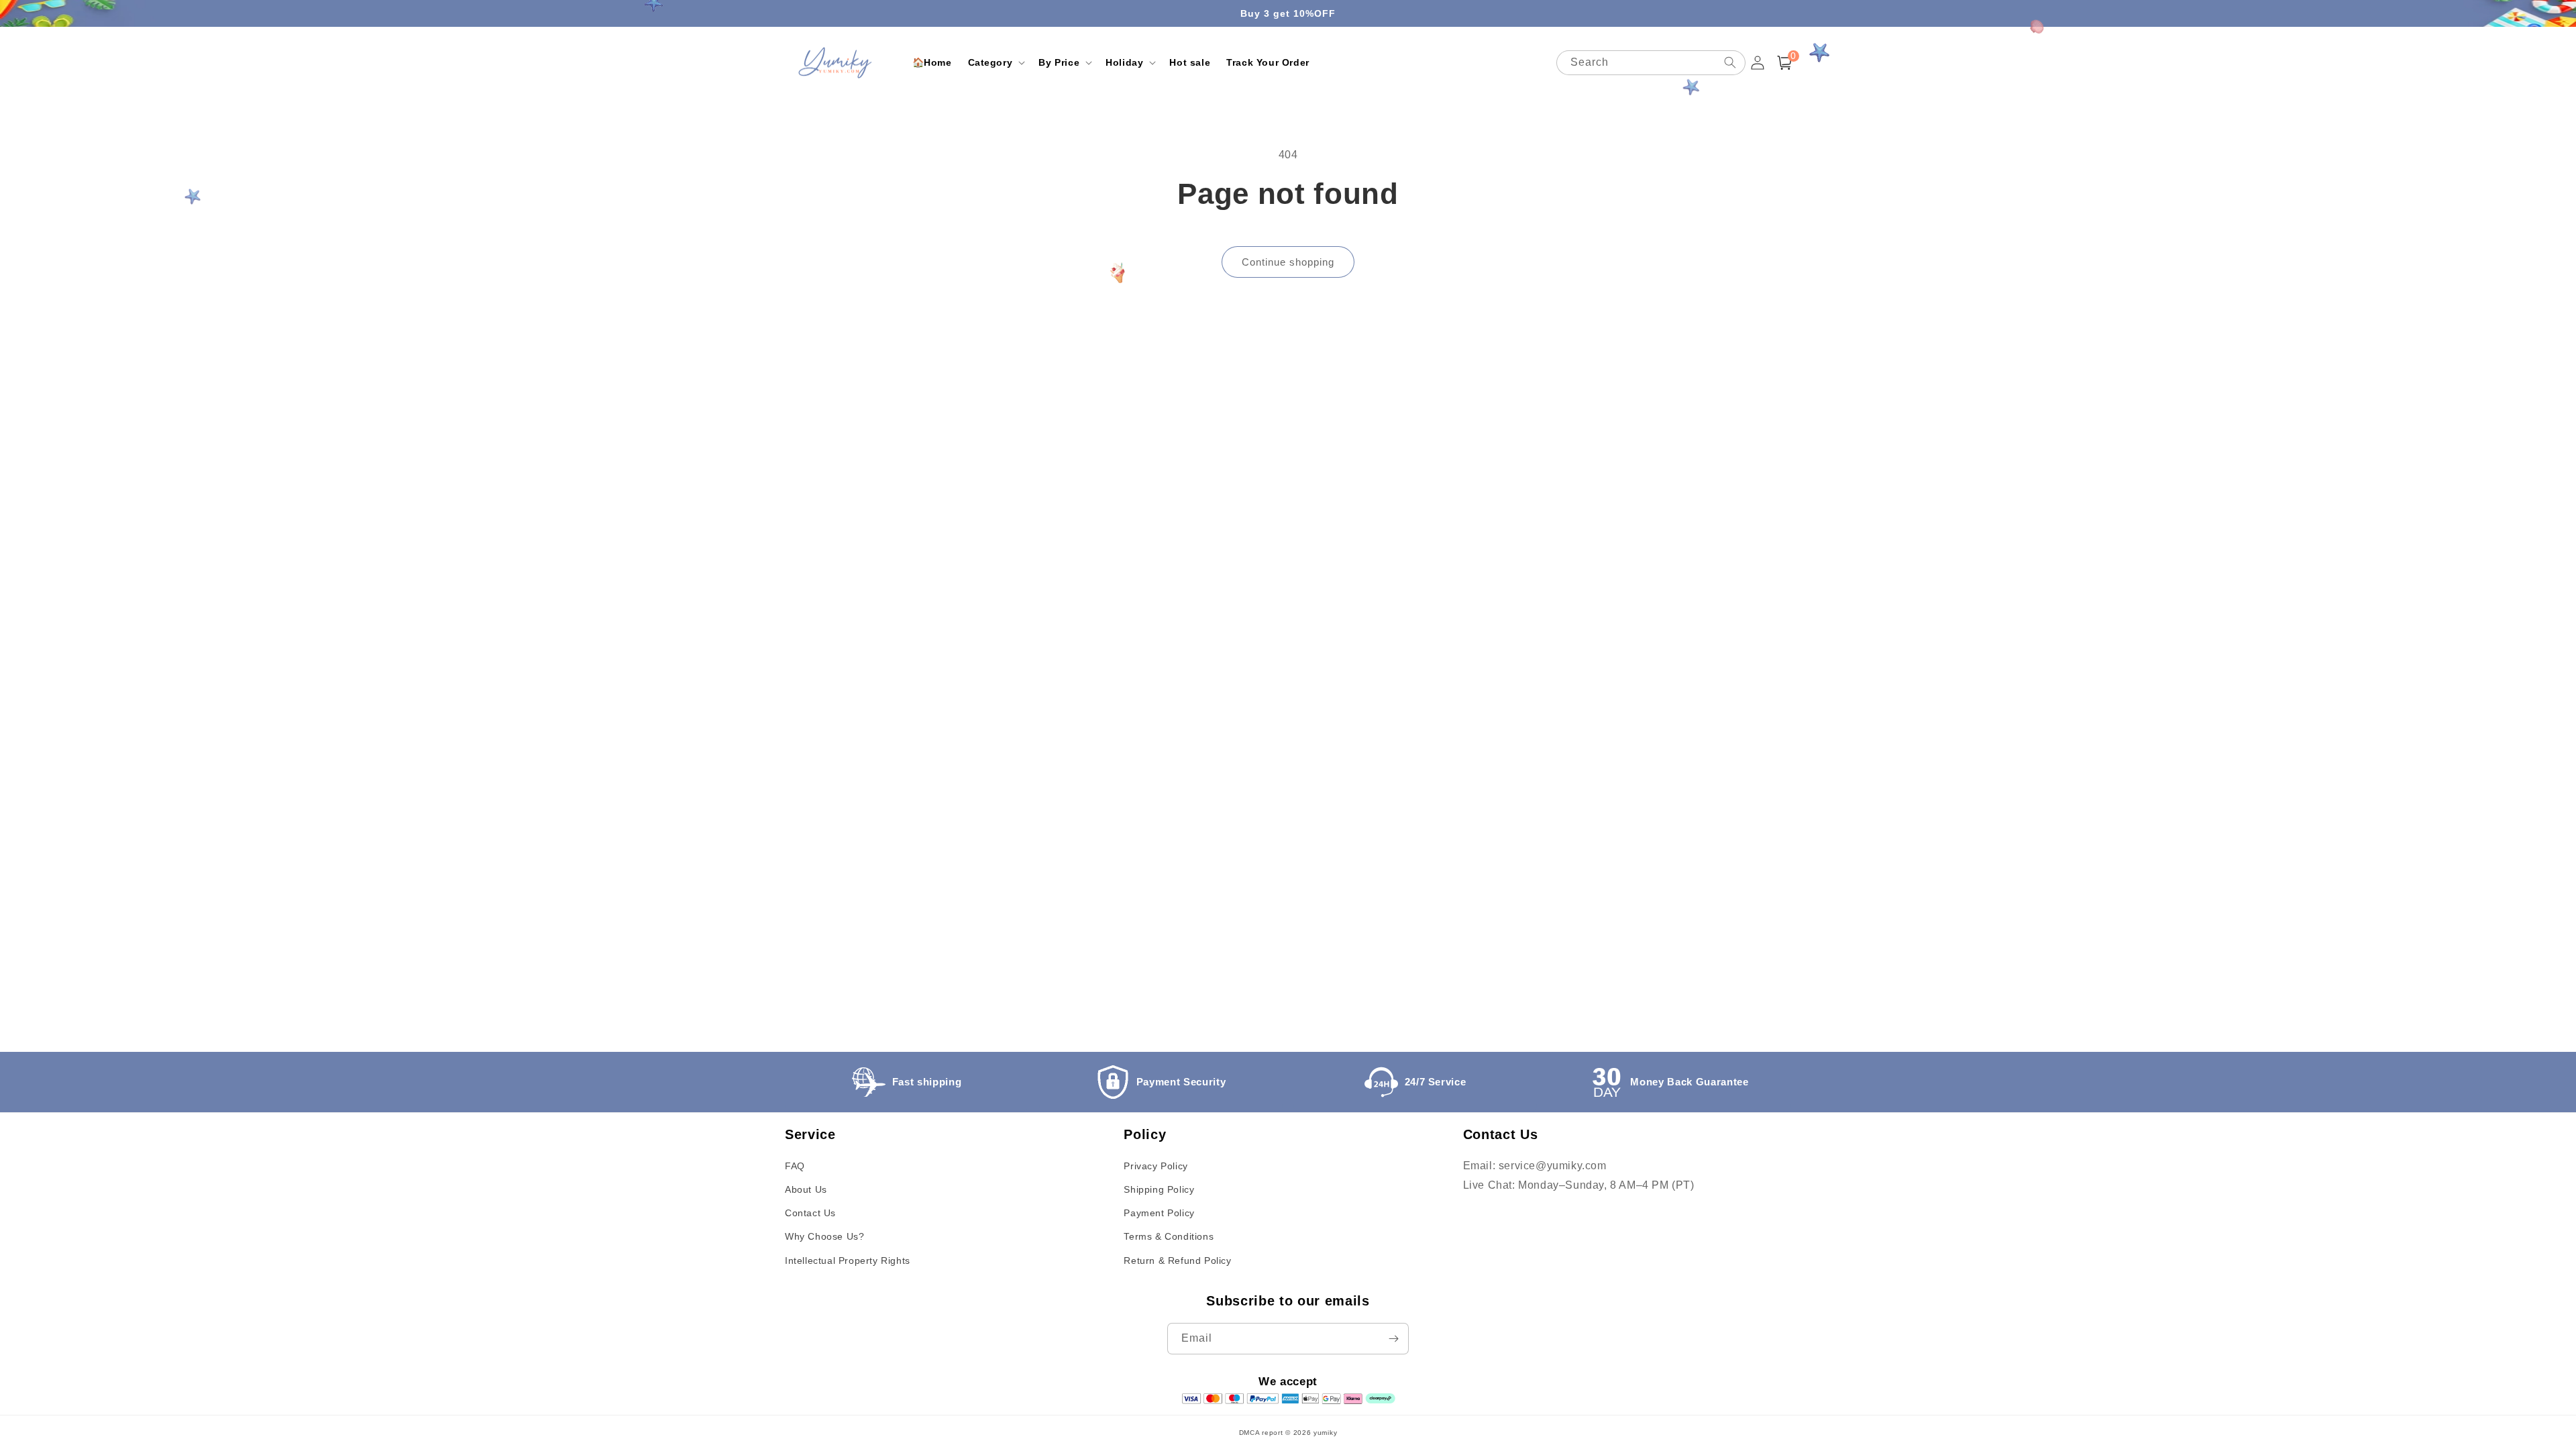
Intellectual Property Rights (848, 1260)
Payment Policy (1159, 1213)
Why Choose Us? (824, 1236)
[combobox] (1651, 63)
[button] (996, 62)
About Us (806, 1189)
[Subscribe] (1393, 1339)
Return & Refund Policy (1177, 1260)
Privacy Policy (1156, 1166)
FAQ (795, 1166)
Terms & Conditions (1169, 1236)
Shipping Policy (1159, 1189)
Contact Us (810, 1213)
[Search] (1730, 62)
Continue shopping (1288, 262)
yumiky (1325, 1433)
